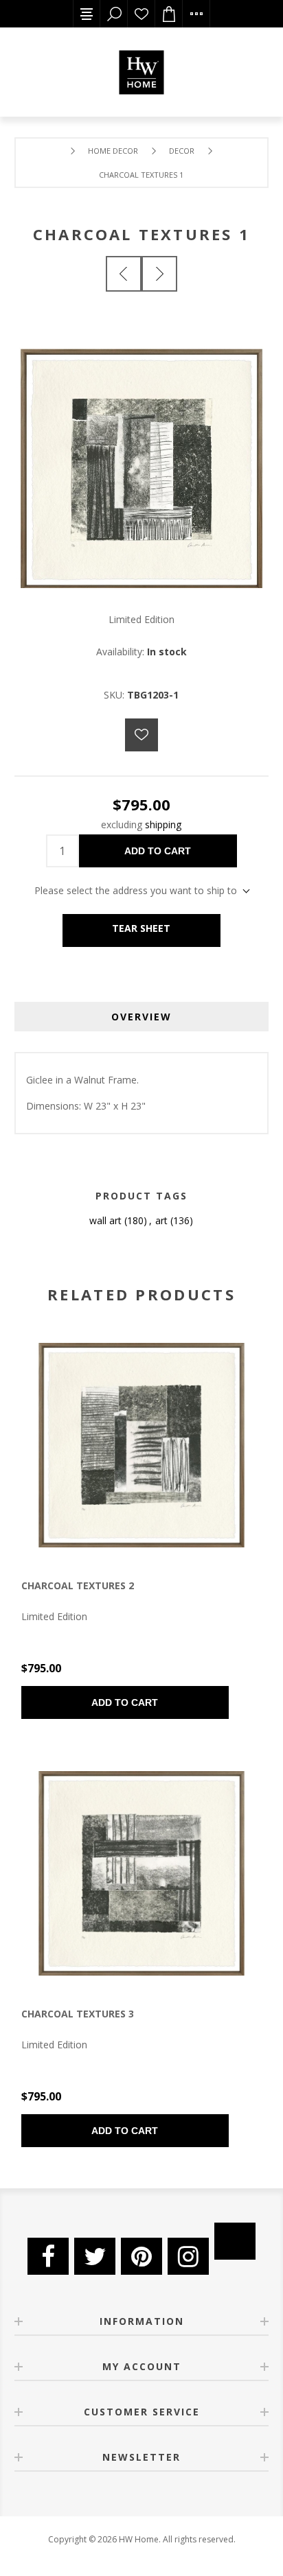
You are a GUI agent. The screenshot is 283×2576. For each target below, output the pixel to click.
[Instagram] (188, 2256)
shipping (163, 824)
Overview (141, 1017)
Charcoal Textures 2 (78, 1585)
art (161, 1220)
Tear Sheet (141, 928)
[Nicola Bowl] (124, 274)
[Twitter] (95, 2256)
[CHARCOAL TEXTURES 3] (141, 1873)
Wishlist (141, 14)
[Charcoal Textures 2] (159, 274)
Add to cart (158, 851)
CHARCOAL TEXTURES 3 (78, 2014)
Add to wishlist (141, 735)
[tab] (142, 1017)
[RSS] (235, 2241)
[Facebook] (48, 2256)
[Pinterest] (141, 2256)
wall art (105, 1220)
